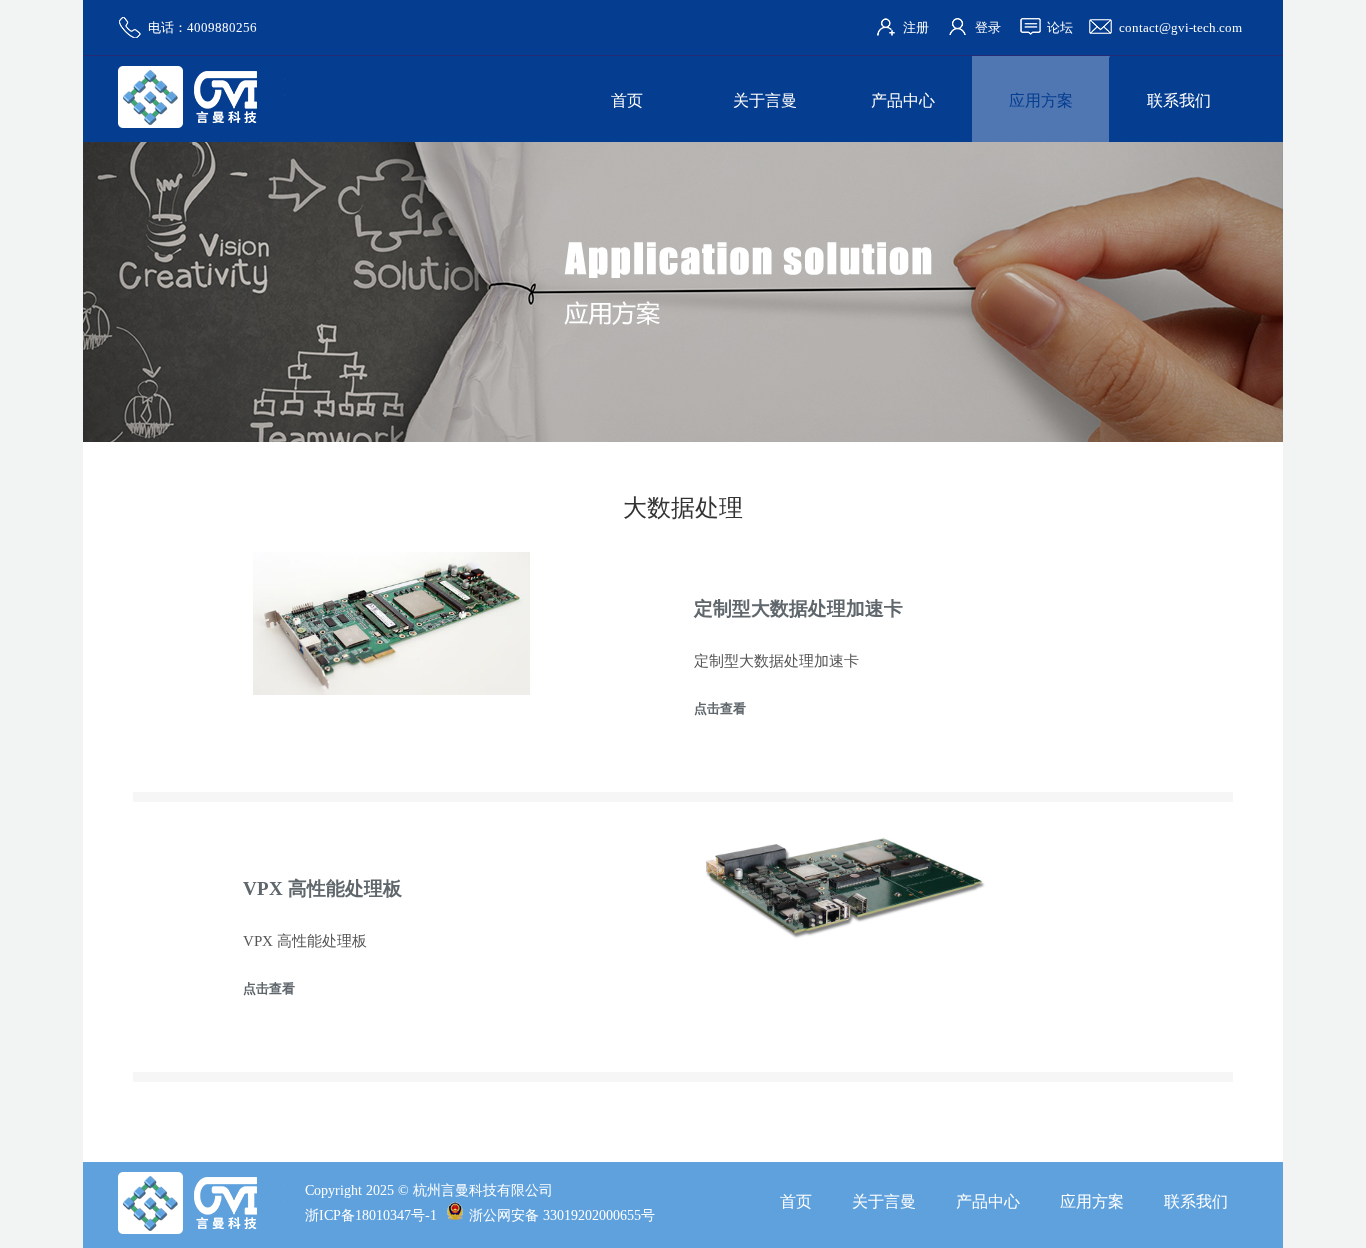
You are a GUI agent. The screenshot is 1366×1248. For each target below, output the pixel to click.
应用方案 (1041, 100)
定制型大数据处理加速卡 (798, 608)
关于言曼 (765, 100)
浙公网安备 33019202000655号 (562, 1215)
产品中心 (903, 100)
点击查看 (720, 708)
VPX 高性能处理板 (322, 888)
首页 (627, 100)
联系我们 (1179, 100)
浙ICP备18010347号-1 (371, 1215)
